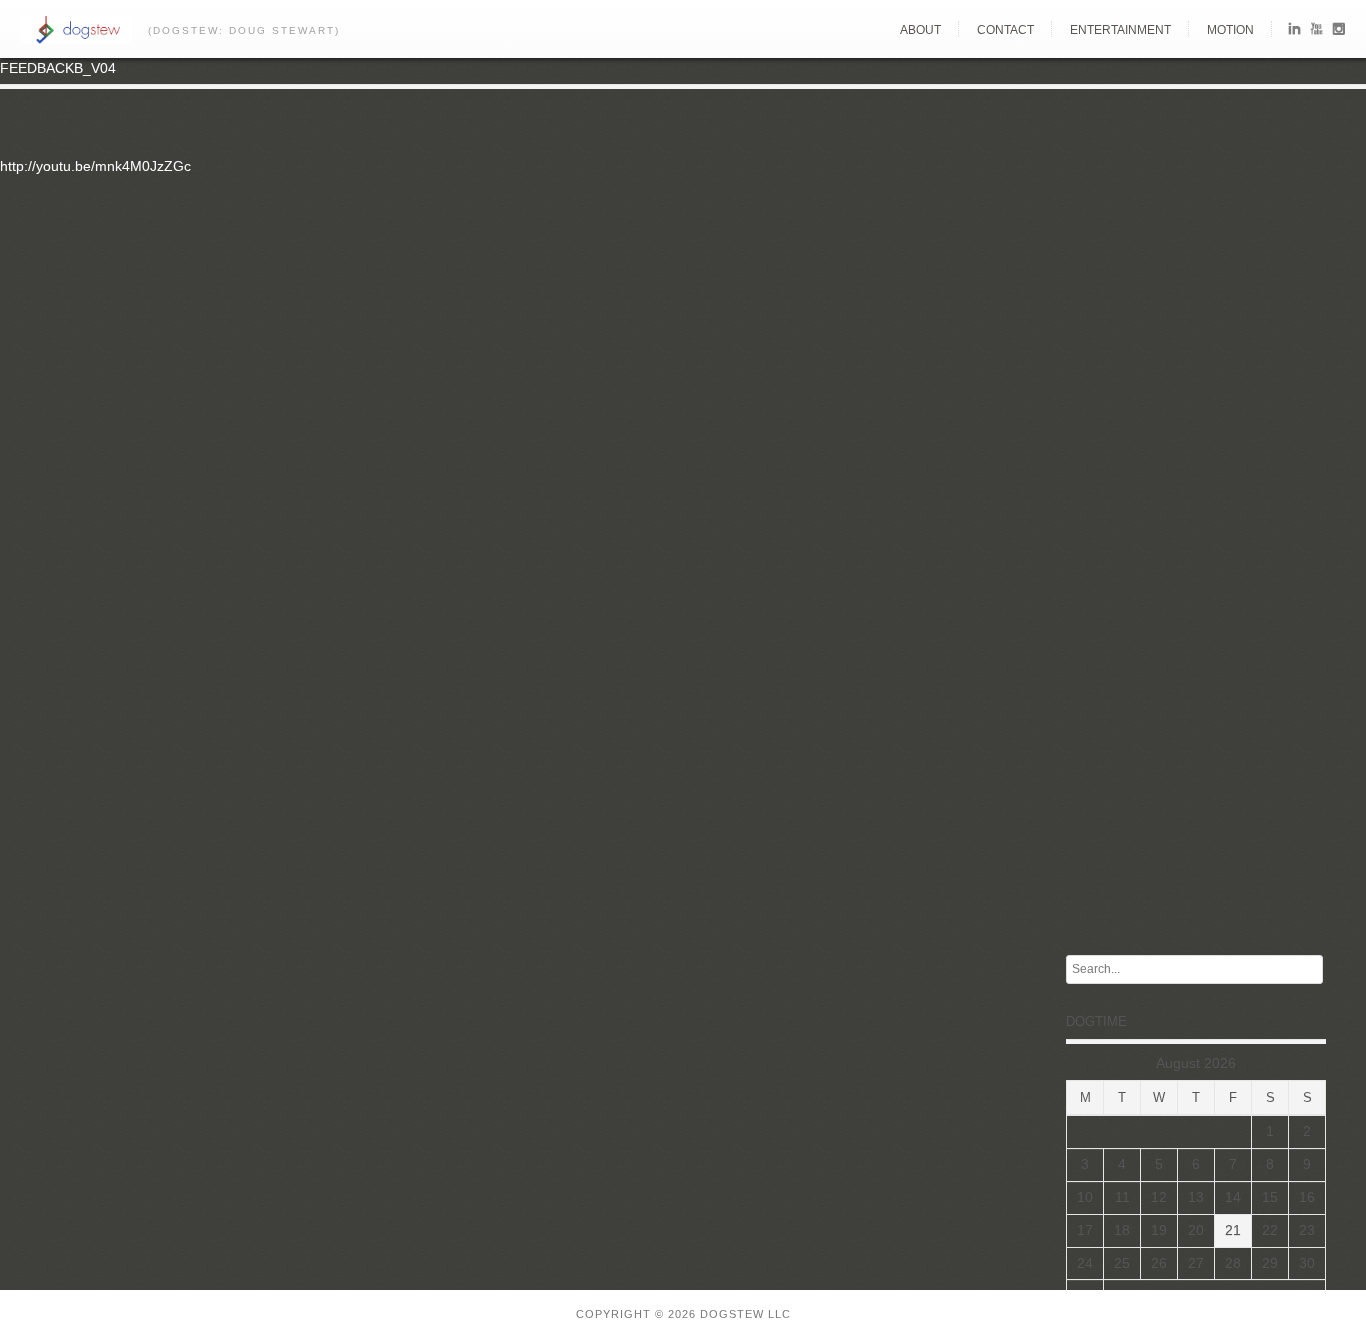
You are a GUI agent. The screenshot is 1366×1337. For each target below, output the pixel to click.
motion (1230, 30)
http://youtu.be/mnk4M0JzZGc (95, 166)
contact (1005, 30)
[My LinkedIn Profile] (1294, 32)
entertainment (1120, 30)
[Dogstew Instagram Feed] (1338, 32)
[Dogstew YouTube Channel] (1316, 32)
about (920, 30)
